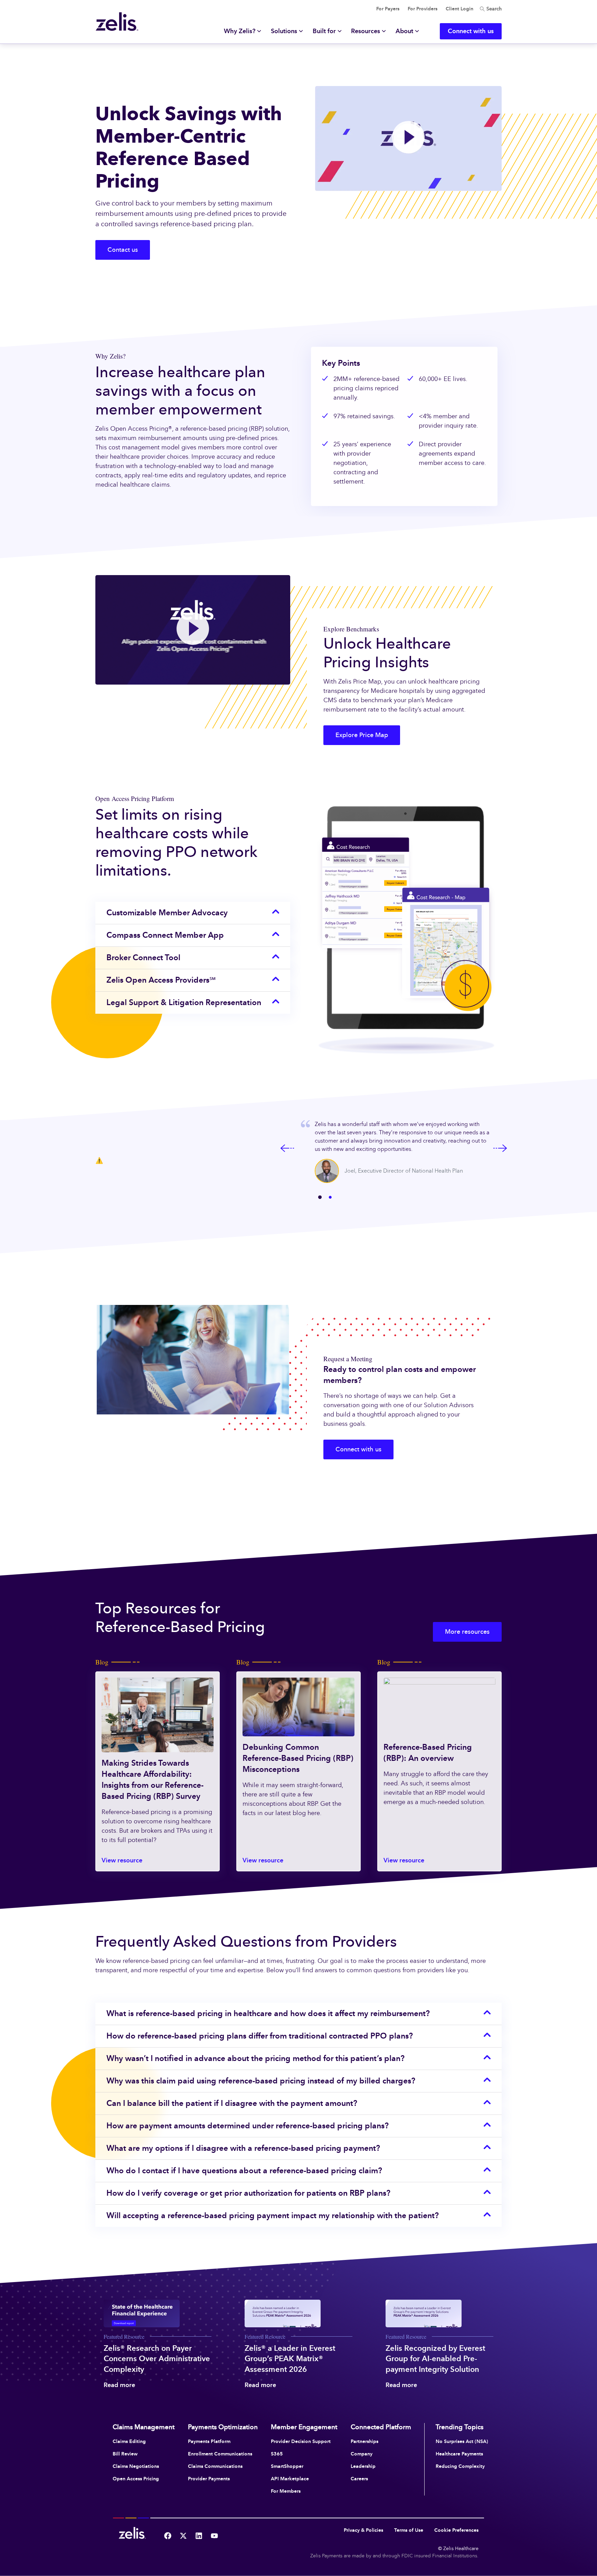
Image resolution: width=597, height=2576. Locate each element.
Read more (119, 2385)
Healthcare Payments (459, 2454)
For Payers (388, 9)
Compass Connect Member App (165, 935)
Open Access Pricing (136, 2479)
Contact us (123, 250)
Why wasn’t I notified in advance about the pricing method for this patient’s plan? (255, 2058)
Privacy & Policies (363, 2530)
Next (500, 1148)
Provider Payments (209, 2479)
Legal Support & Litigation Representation (184, 1002)
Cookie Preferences (456, 2530)
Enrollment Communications (220, 2454)
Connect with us (358, 1449)
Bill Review (125, 2454)
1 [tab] (320, 1198)
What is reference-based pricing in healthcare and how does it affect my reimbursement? (268, 2013)
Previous (287, 1148)
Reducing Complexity (460, 2466)
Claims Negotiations (136, 2466)
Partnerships (364, 2441)
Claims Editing (129, 2441)
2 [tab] (330, 1198)
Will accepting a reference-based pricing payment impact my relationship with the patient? (273, 2215)
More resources (467, 1632)
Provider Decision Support (301, 2441)
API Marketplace (290, 2479)
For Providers (423, 9)
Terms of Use (409, 2530)
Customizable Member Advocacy (167, 913)
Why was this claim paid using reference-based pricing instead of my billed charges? (261, 2081)
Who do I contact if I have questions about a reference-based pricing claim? (244, 2170)
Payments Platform (209, 2441)
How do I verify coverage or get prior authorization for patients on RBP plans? (248, 2193)
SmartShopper (287, 2466)
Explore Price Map (362, 735)
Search (493, 9)
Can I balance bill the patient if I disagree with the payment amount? (232, 2103)
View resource (122, 1860)
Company (362, 2454)
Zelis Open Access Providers (161, 980)
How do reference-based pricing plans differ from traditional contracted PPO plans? (260, 2036)
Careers (359, 2479)
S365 (277, 2454)
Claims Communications (215, 2466)
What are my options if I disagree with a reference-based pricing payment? (243, 2148)
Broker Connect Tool (143, 957)
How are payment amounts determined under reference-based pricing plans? (248, 2126)
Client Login (459, 9)
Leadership (363, 2466)
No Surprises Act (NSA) (462, 2441)
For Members (286, 2491)
